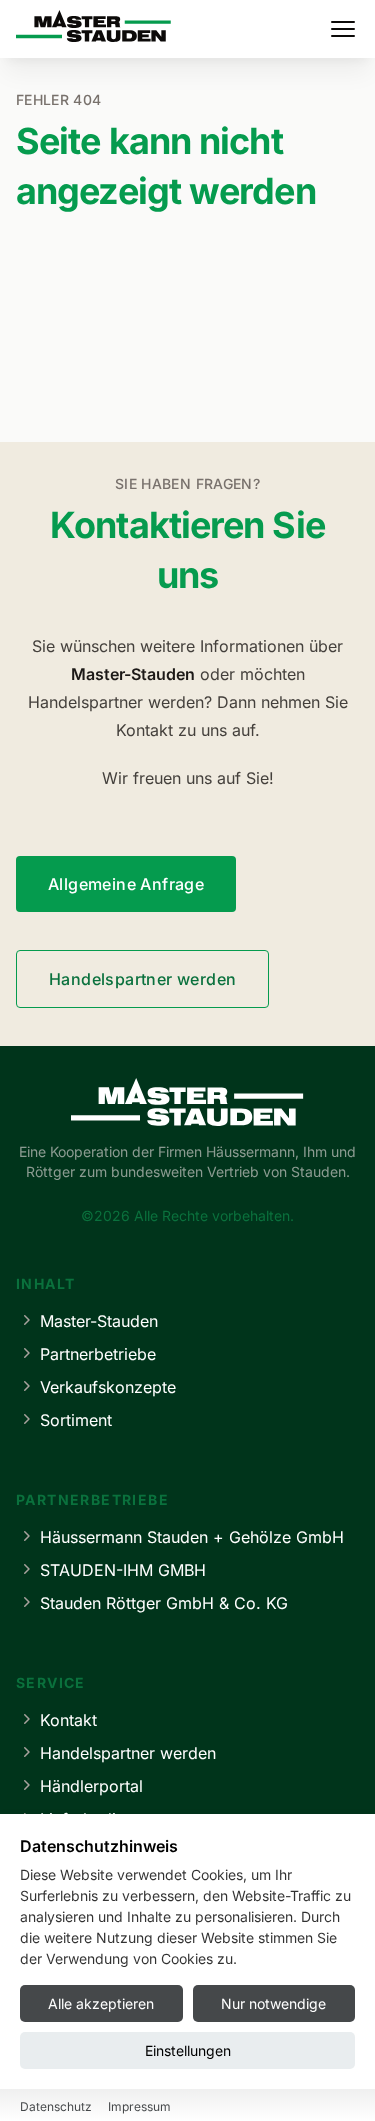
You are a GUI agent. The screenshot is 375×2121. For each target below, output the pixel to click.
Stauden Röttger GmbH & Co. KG (164, 1603)
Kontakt (68, 1720)
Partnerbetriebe (98, 1354)
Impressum (139, 2106)
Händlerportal (91, 1786)
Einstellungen (188, 2050)
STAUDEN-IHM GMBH (123, 1570)
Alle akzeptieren (101, 2003)
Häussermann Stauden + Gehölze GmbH (192, 1537)
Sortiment (76, 1420)
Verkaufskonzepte (108, 1387)
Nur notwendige (273, 2003)
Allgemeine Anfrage (126, 884)
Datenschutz (56, 2106)
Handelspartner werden (142, 979)
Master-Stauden (99, 1321)
